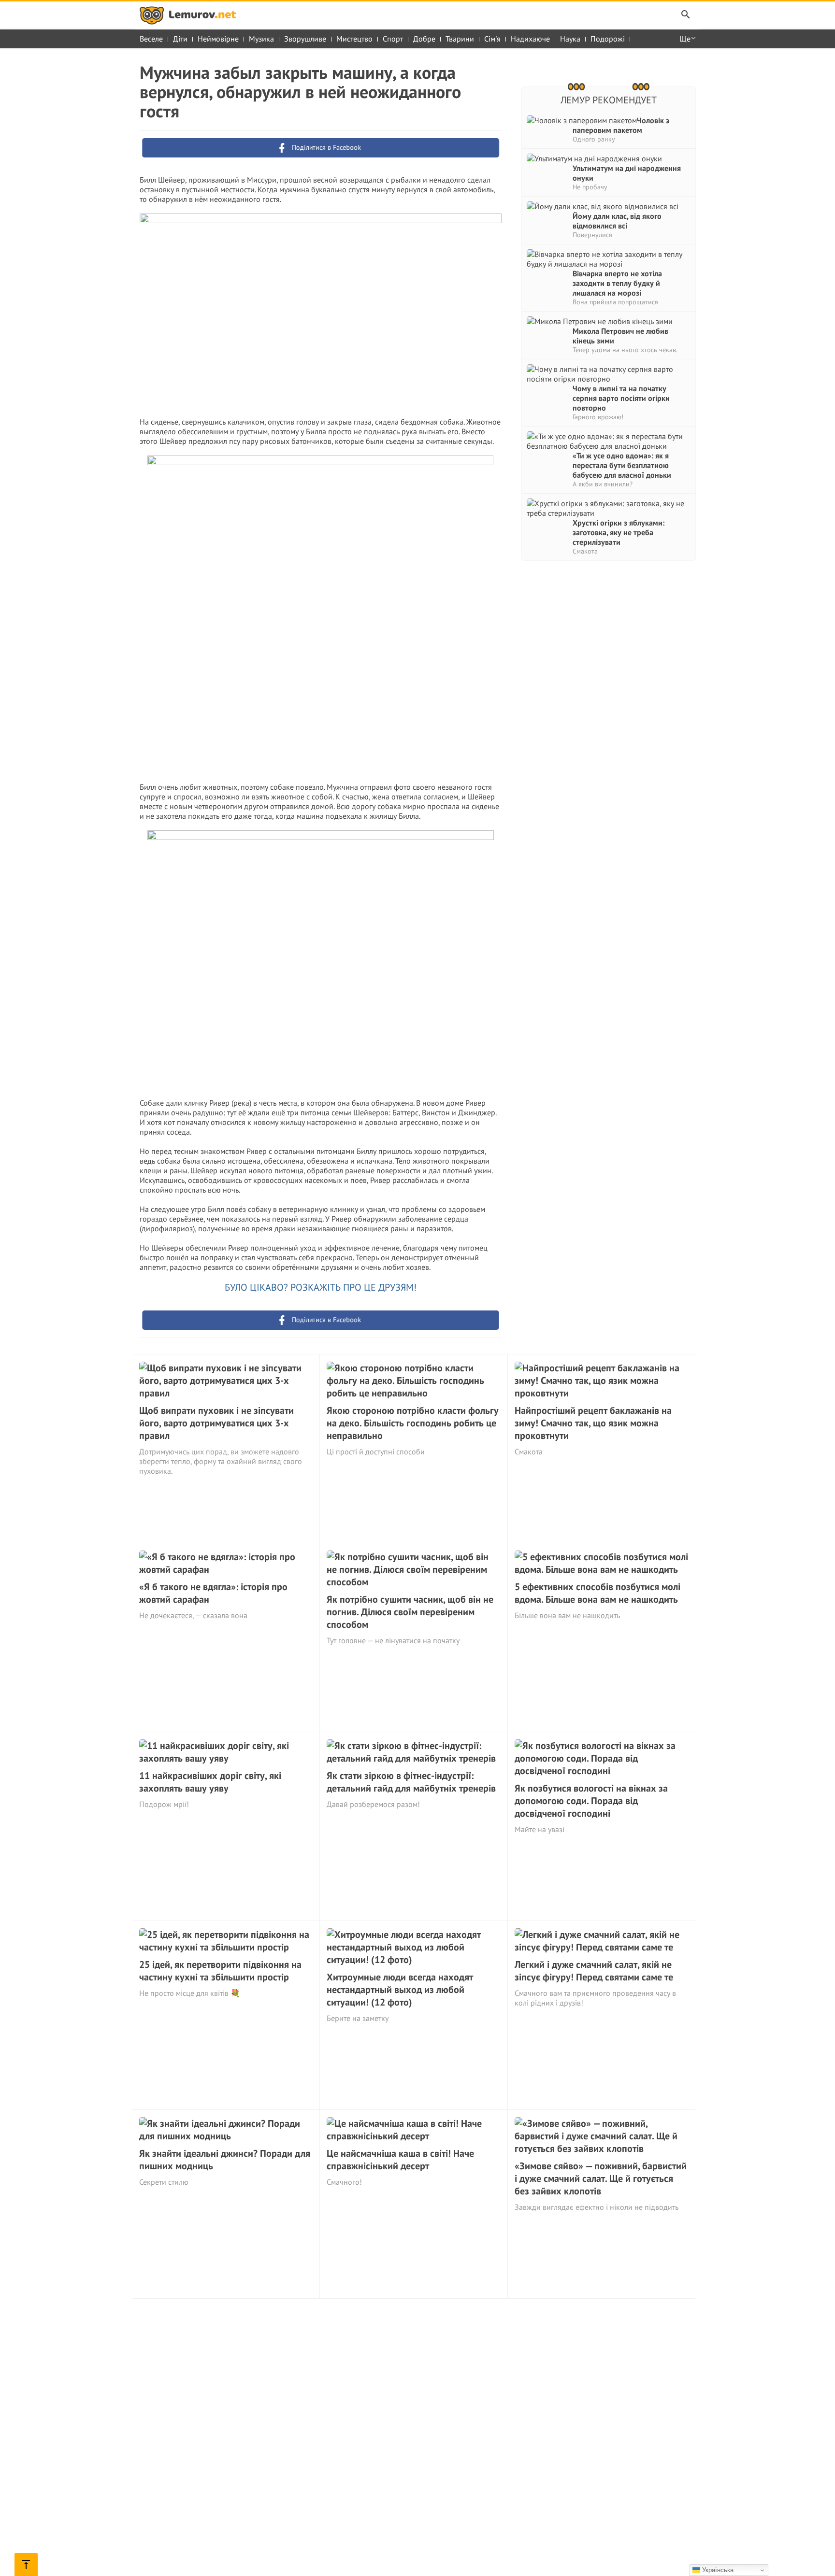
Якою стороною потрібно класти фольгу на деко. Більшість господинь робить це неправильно (413, 1423)
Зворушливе (305, 39)
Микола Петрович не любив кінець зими (620, 336)
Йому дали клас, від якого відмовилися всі (617, 221)
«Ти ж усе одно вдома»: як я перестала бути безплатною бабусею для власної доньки (622, 465)
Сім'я (492, 39)
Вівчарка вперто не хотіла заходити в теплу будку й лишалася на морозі (617, 283)
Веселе (151, 39)
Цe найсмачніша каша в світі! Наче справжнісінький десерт (400, 2160)
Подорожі (608, 39)
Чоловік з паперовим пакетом (621, 125)
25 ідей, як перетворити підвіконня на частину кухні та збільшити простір (220, 1971)
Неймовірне (218, 39)
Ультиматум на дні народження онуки (627, 173)
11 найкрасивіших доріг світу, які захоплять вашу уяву (210, 1782)
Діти (180, 39)
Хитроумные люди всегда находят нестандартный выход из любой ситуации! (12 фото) (400, 1990)
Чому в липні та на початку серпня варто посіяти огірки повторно (621, 398)
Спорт (393, 39)
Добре (424, 39)
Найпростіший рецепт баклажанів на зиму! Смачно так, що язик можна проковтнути (593, 1423)
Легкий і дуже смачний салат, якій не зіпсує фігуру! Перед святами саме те (594, 1971)
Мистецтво (354, 39)
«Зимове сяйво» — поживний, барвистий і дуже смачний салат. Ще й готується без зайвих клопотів (601, 2178)
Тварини (460, 39)
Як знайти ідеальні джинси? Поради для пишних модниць (225, 2160)
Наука (570, 39)
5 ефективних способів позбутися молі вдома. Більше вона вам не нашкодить (597, 1593)
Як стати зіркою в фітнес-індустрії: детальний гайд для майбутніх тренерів (411, 1782)
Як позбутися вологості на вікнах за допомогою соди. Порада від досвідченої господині (591, 1801)
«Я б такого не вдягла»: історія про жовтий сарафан (213, 1593)
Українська (717, 2570)
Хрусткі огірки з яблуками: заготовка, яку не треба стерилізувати (619, 532)
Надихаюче (530, 39)
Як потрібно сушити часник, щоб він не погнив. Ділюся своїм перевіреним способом (410, 1612)
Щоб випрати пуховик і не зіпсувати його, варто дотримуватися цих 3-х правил (216, 1423)
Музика (261, 39)
